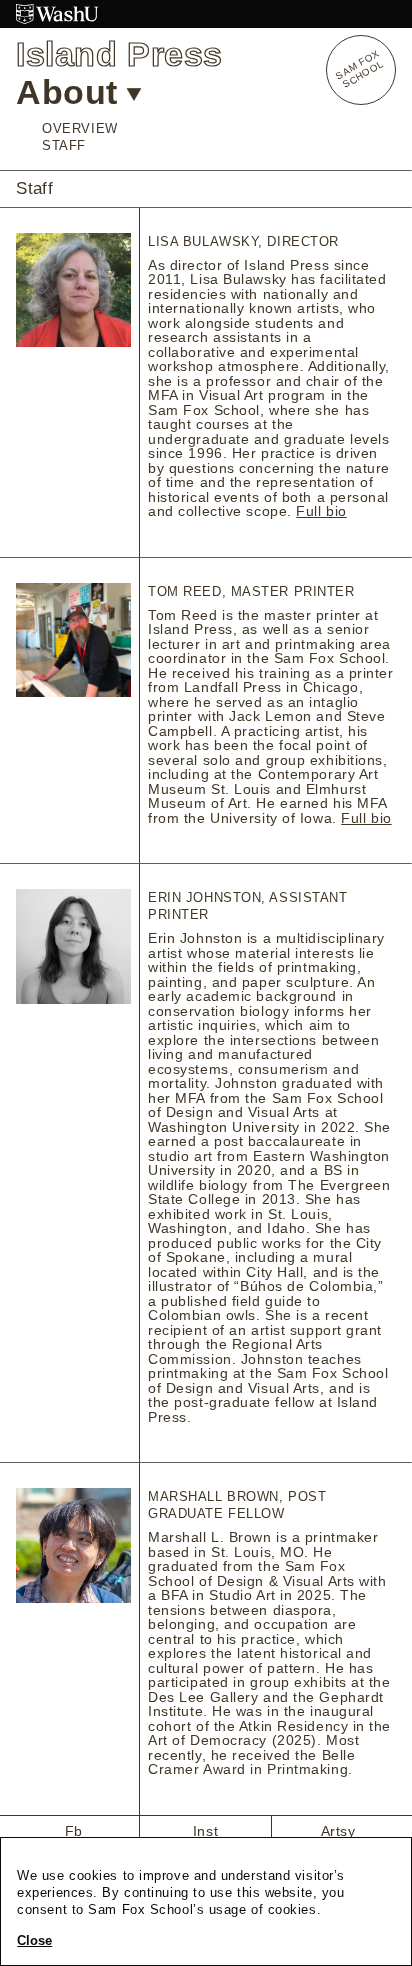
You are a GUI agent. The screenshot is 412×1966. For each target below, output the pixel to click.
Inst (205, 1831)
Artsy (338, 1831)
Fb (74, 1831)
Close (34, 1941)
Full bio (321, 511)
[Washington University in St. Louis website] (206, 14)
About (67, 92)
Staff (64, 145)
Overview (79, 128)
